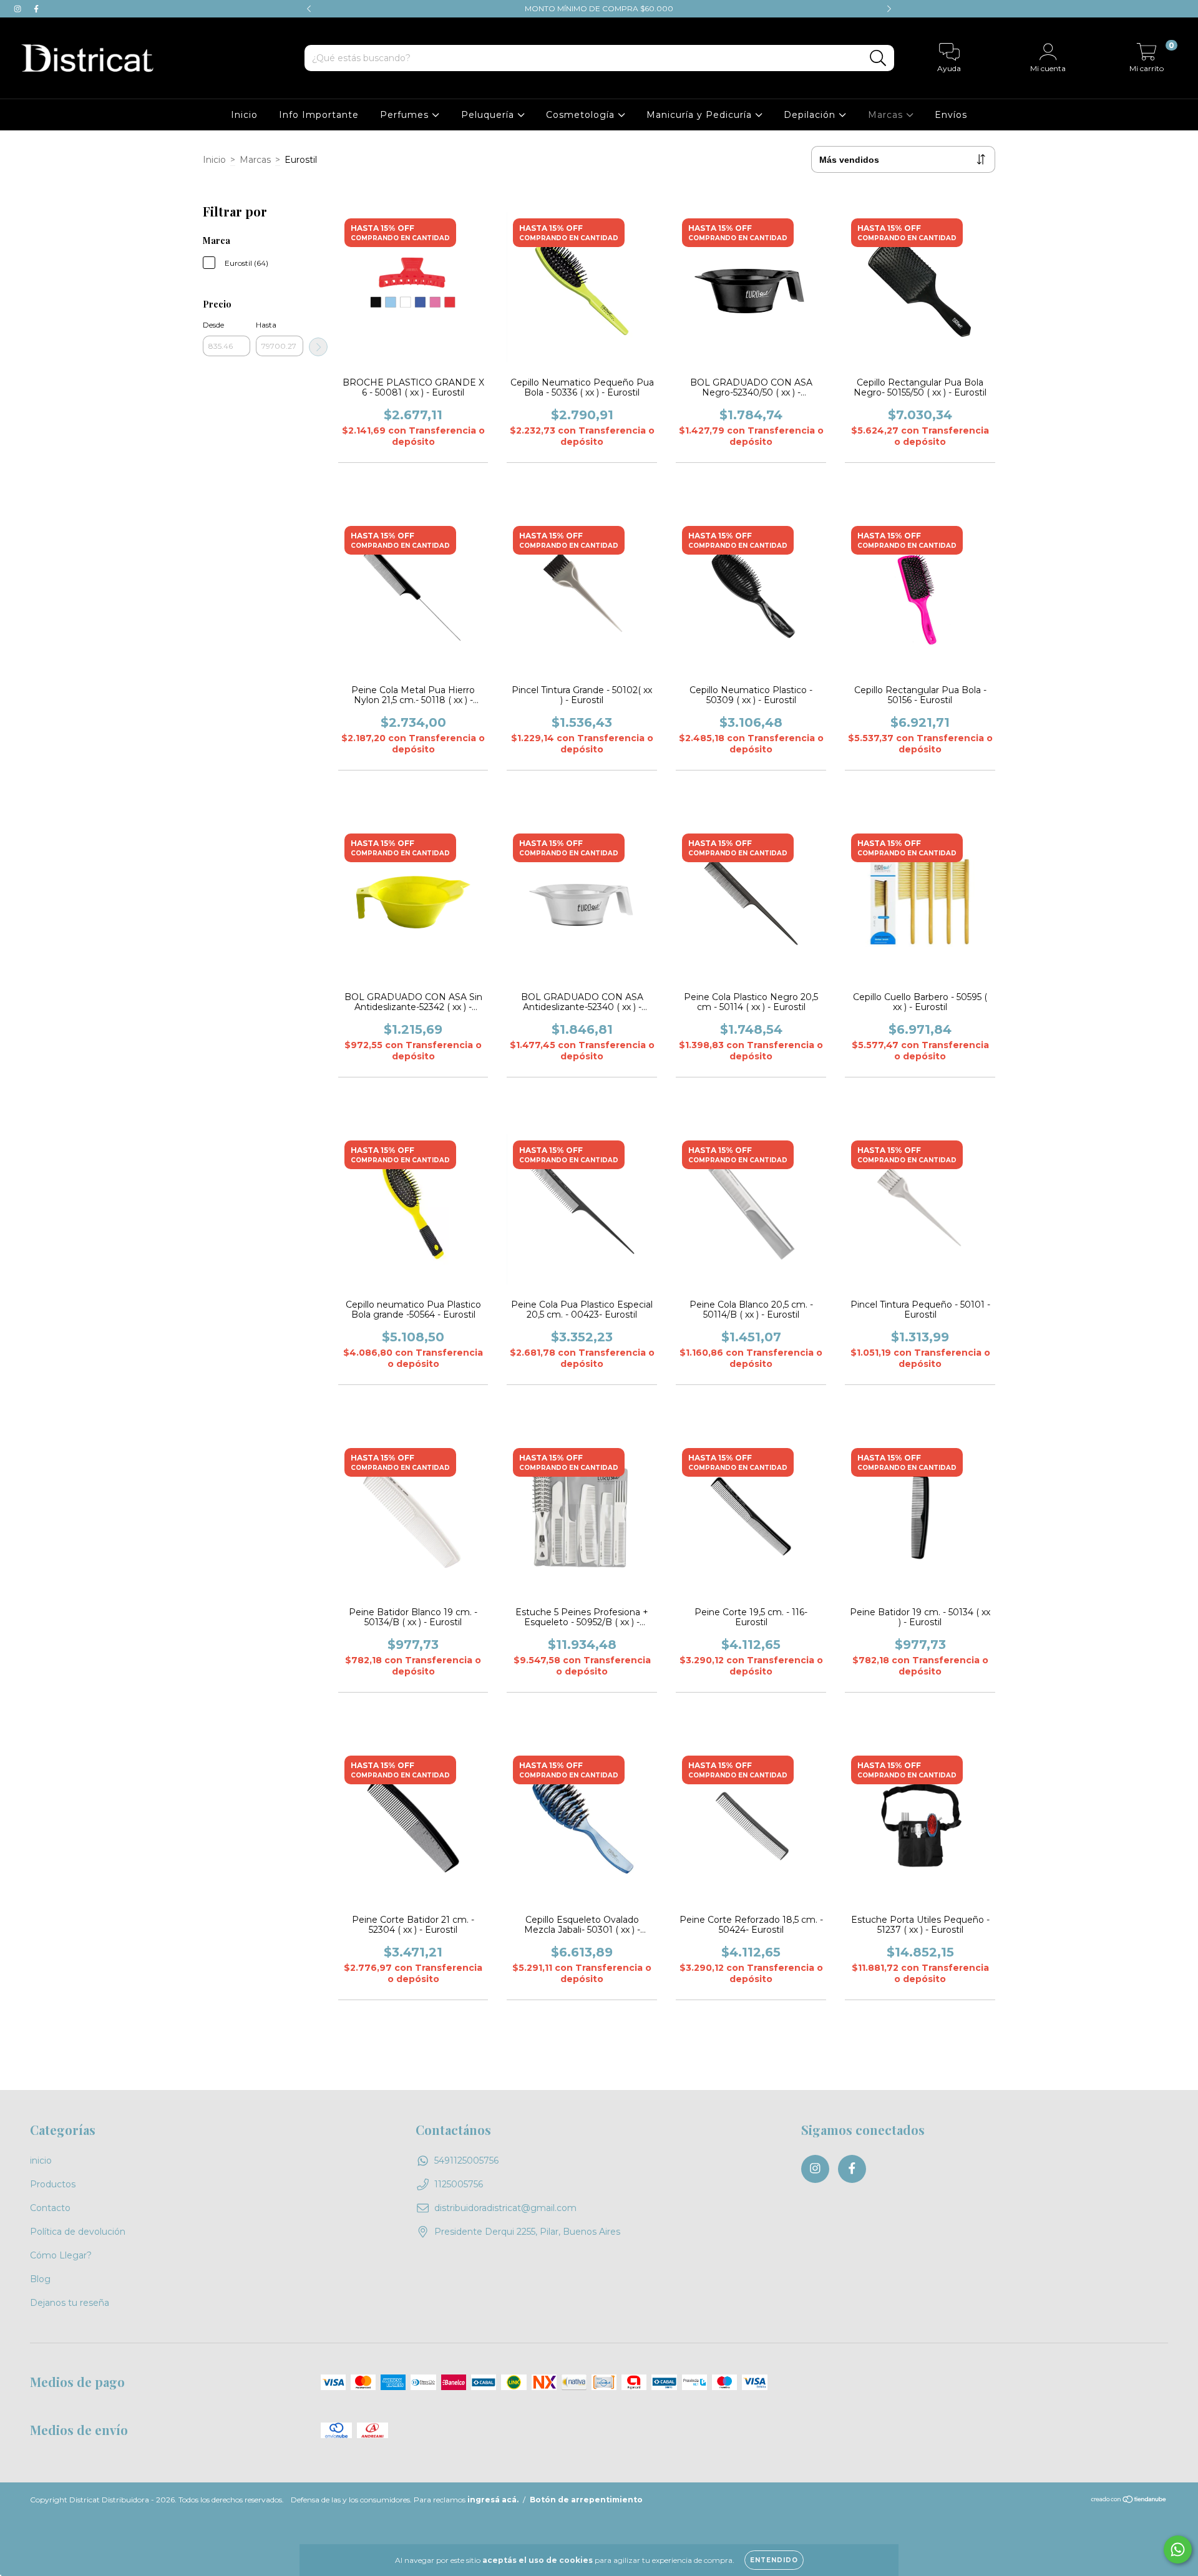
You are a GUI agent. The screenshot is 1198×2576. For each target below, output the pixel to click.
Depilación (811, 115)
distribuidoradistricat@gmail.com (505, 2208)
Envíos (951, 115)
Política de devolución (78, 2232)
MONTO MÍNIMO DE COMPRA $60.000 (599, 8)
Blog (40, 2279)
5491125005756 (466, 2160)
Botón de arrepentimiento (586, 2500)
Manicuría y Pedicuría (701, 115)
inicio (41, 2160)
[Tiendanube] (1129, 2501)
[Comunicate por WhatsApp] (1178, 2549)
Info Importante (319, 115)
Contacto (50, 2208)
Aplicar (318, 347)
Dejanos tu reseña (70, 2303)
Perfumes (406, 115)
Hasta (266, 325)
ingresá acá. (493, 2500)
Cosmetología (582, 115)
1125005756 (459, 2184)
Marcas (887, 115)
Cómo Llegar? (61, 2255)
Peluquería (489, 115)
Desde (213, 325)
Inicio (244, 115)
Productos (53, 2184)
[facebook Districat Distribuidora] (36, 9)
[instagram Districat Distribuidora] (19, 9)
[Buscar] (878, 58)
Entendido (774, 2560)
